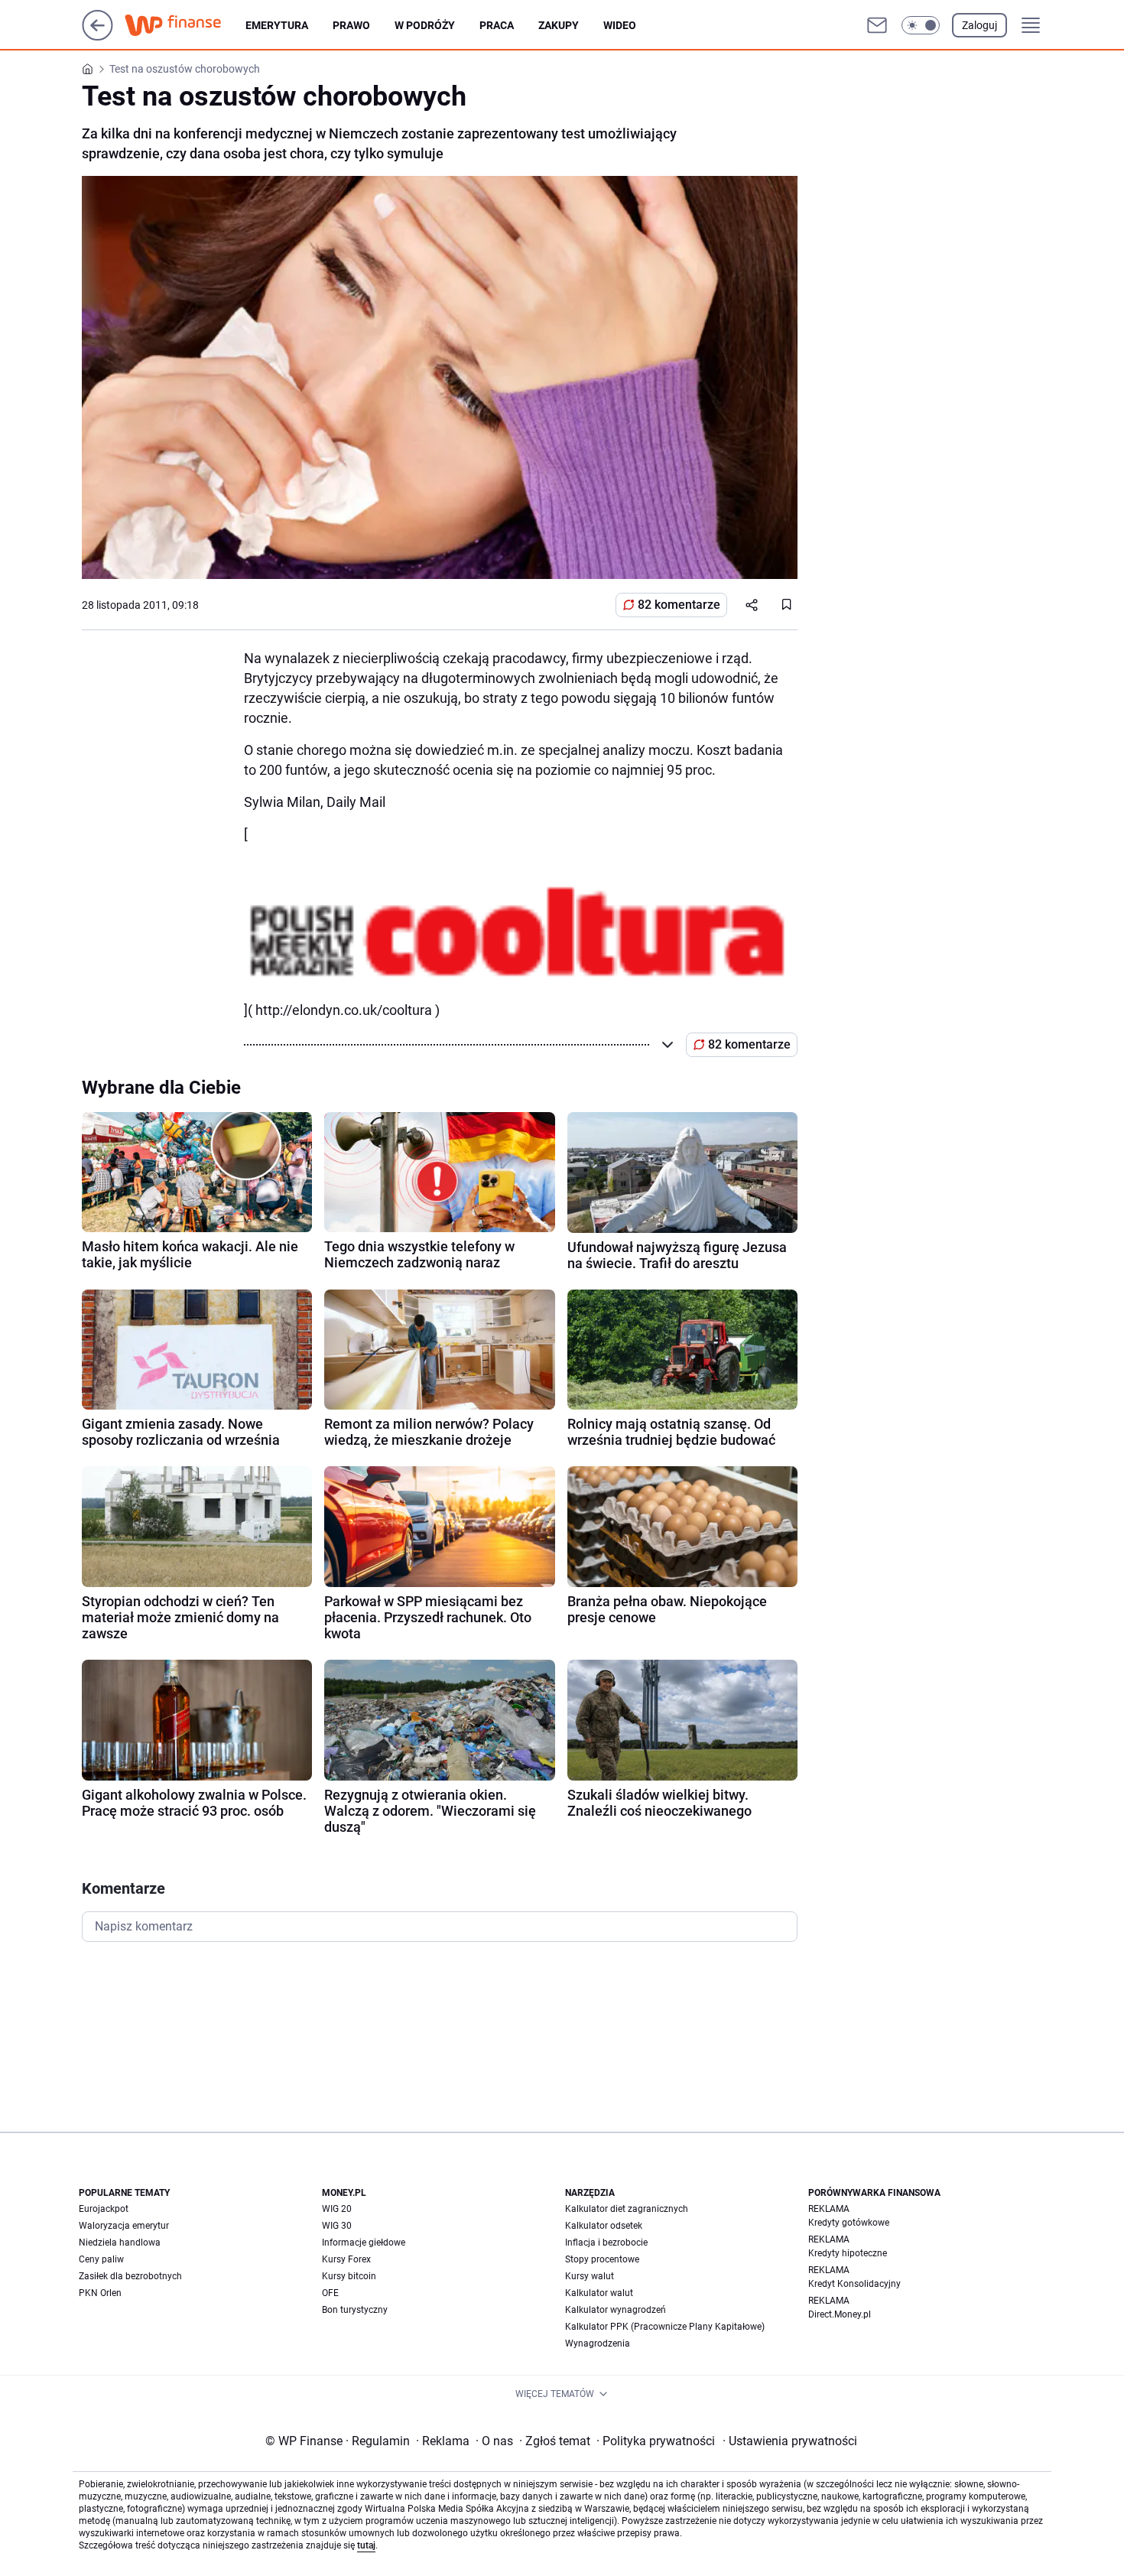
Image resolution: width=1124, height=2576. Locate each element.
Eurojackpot (104, 2209)
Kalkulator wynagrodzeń (616, 2310)
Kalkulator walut (599, 2293)
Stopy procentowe (602, 2259)
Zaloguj (979, 25)
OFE (330, 2293)
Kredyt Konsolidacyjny (854, 2284)
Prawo (351, 25)
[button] (921, 25)
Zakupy (559, 25)
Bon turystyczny (355, 2310)
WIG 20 (337, 2209)
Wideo (620, 25)
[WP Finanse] (185, 25)
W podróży (425, 25)
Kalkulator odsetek (604, 2226)
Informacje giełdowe (364, 2243)
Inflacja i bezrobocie (606, 2243)
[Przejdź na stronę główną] (97, 36)
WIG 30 (337, 2226)
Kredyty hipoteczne (848, 2253)
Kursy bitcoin (349, 2276)
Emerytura (277, 25)
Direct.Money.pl (840, 2314)
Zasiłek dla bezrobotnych (130, 2276)
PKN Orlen (100, 2293)
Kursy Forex (346, 2259)
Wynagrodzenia (598, 2343)
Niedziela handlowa (120, 2243)
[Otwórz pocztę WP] (877, 25)
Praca (497, 25)
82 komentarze (679, 605)
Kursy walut (590, 2276)
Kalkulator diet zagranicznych (627, 2209)
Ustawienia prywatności (790, 2441)
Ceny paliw (101, 2259)
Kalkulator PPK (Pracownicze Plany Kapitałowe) (665, 2327)
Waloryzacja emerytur (124, 2226)
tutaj (366, 2545)
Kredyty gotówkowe (849, 2223)
